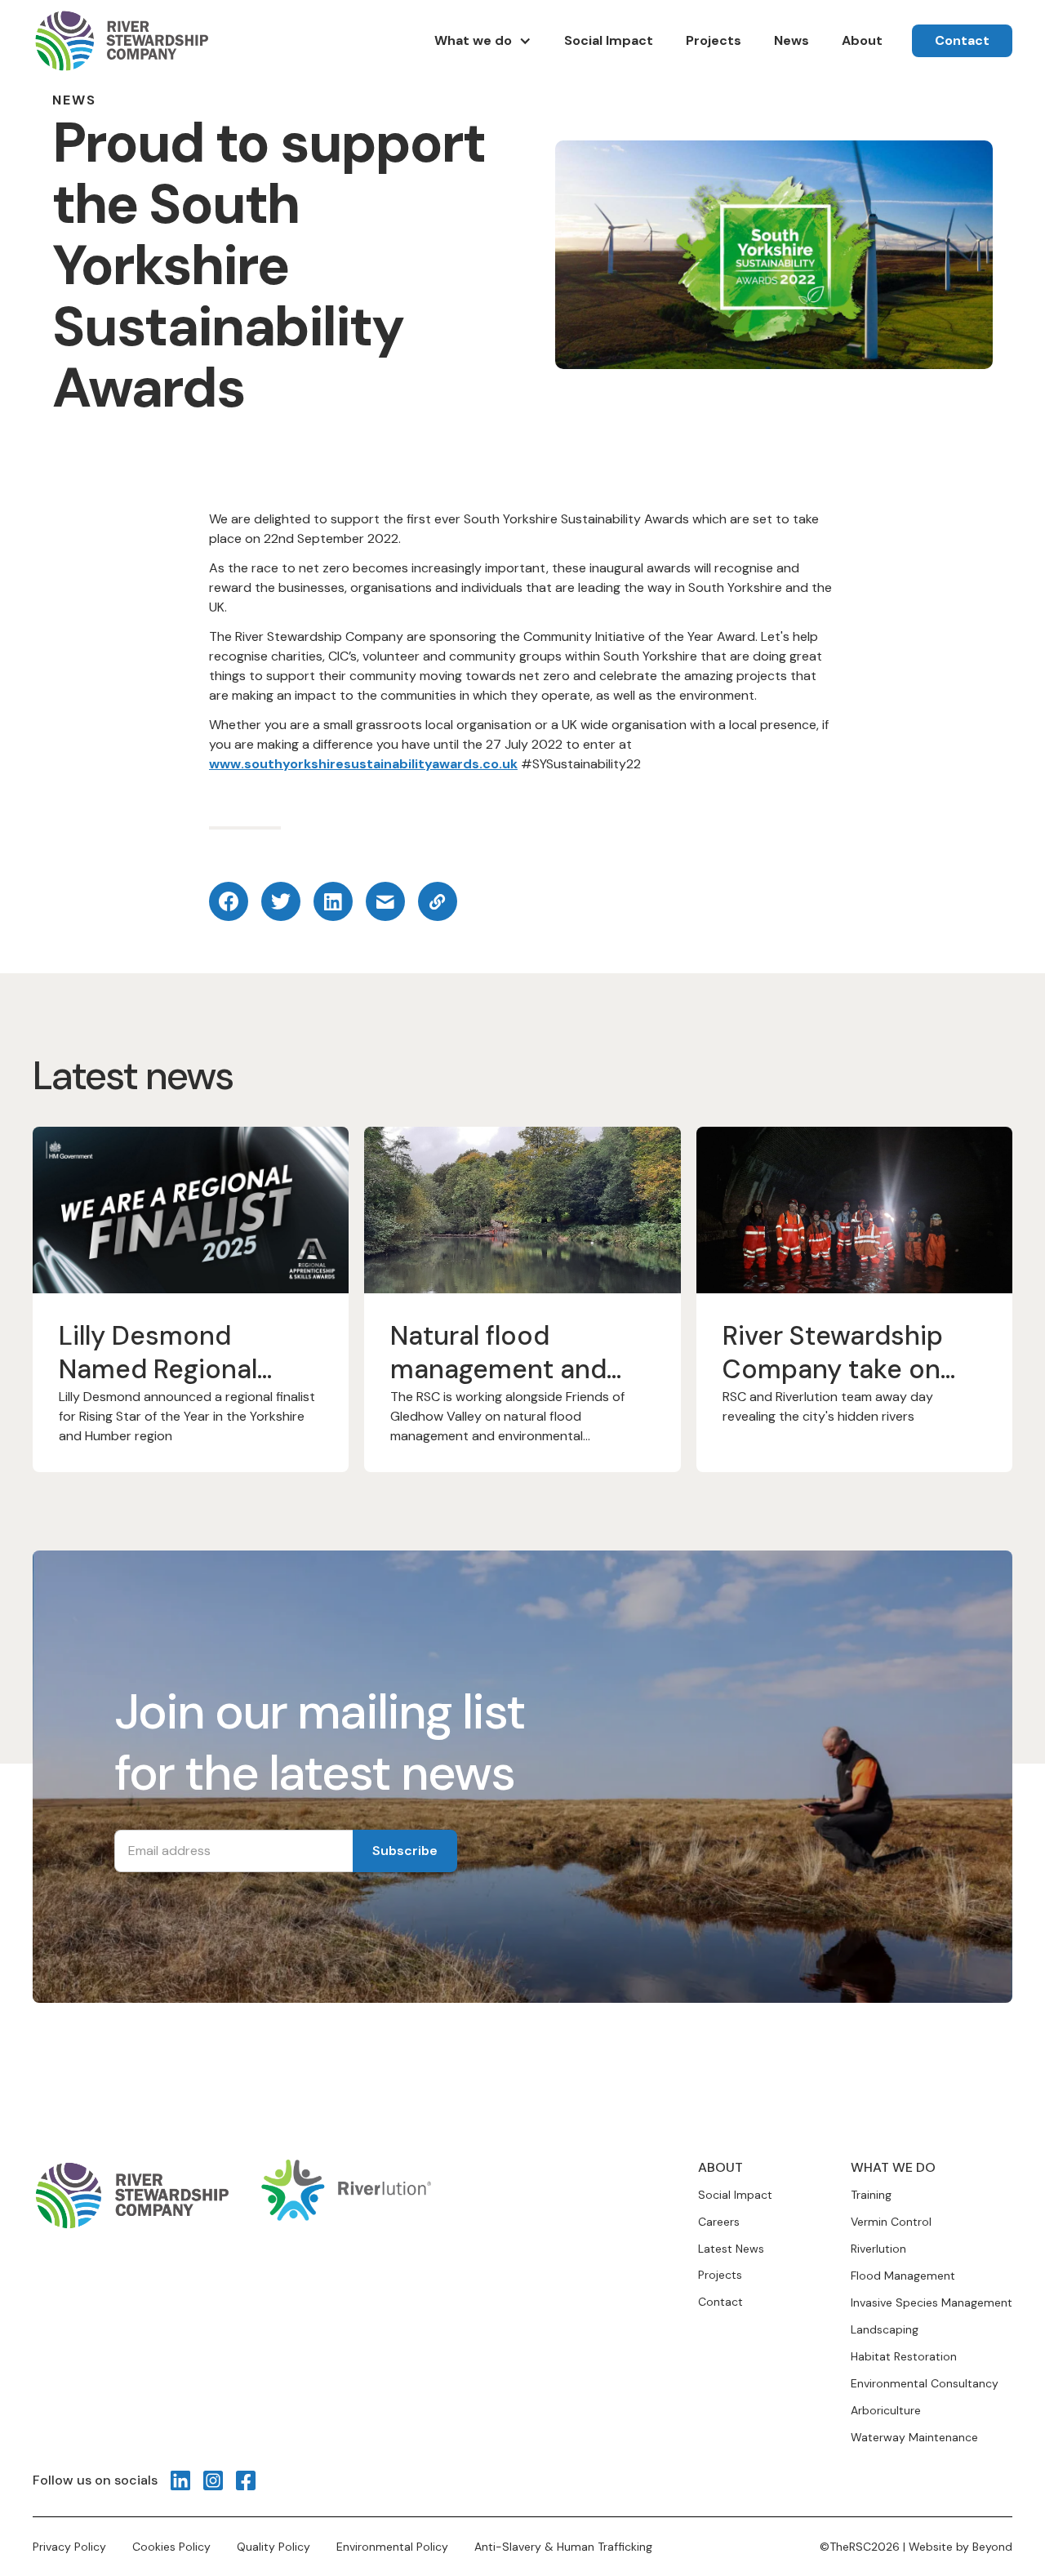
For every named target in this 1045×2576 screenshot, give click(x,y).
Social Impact (735, 2195)
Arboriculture (886, 2410)
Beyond (992, 2547)
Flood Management (903, 2276)
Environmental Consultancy (925, 2383)
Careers (719, 2222)
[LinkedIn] (180, 2480)
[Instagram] (213, 2480)
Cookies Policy (171, 2547)
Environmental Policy (392, 2547)
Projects (720, 2275)
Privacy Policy (69, 2547)
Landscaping (885, 2329)
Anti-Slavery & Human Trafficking (563, 2547)
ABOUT (720, 2167)
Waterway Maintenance (914, 2437)
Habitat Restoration (904, 2356)
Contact (720, 2302)
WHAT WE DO (893, 2167)
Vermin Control (891, 2222)
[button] (483, 41)
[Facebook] (246, 2480)
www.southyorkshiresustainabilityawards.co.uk (363, 764)
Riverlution (878, 2249)
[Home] (120, 41)
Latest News (731, 2249)
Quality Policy (273, 2547)
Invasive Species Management (932, 2302)
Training (871, 2195)
